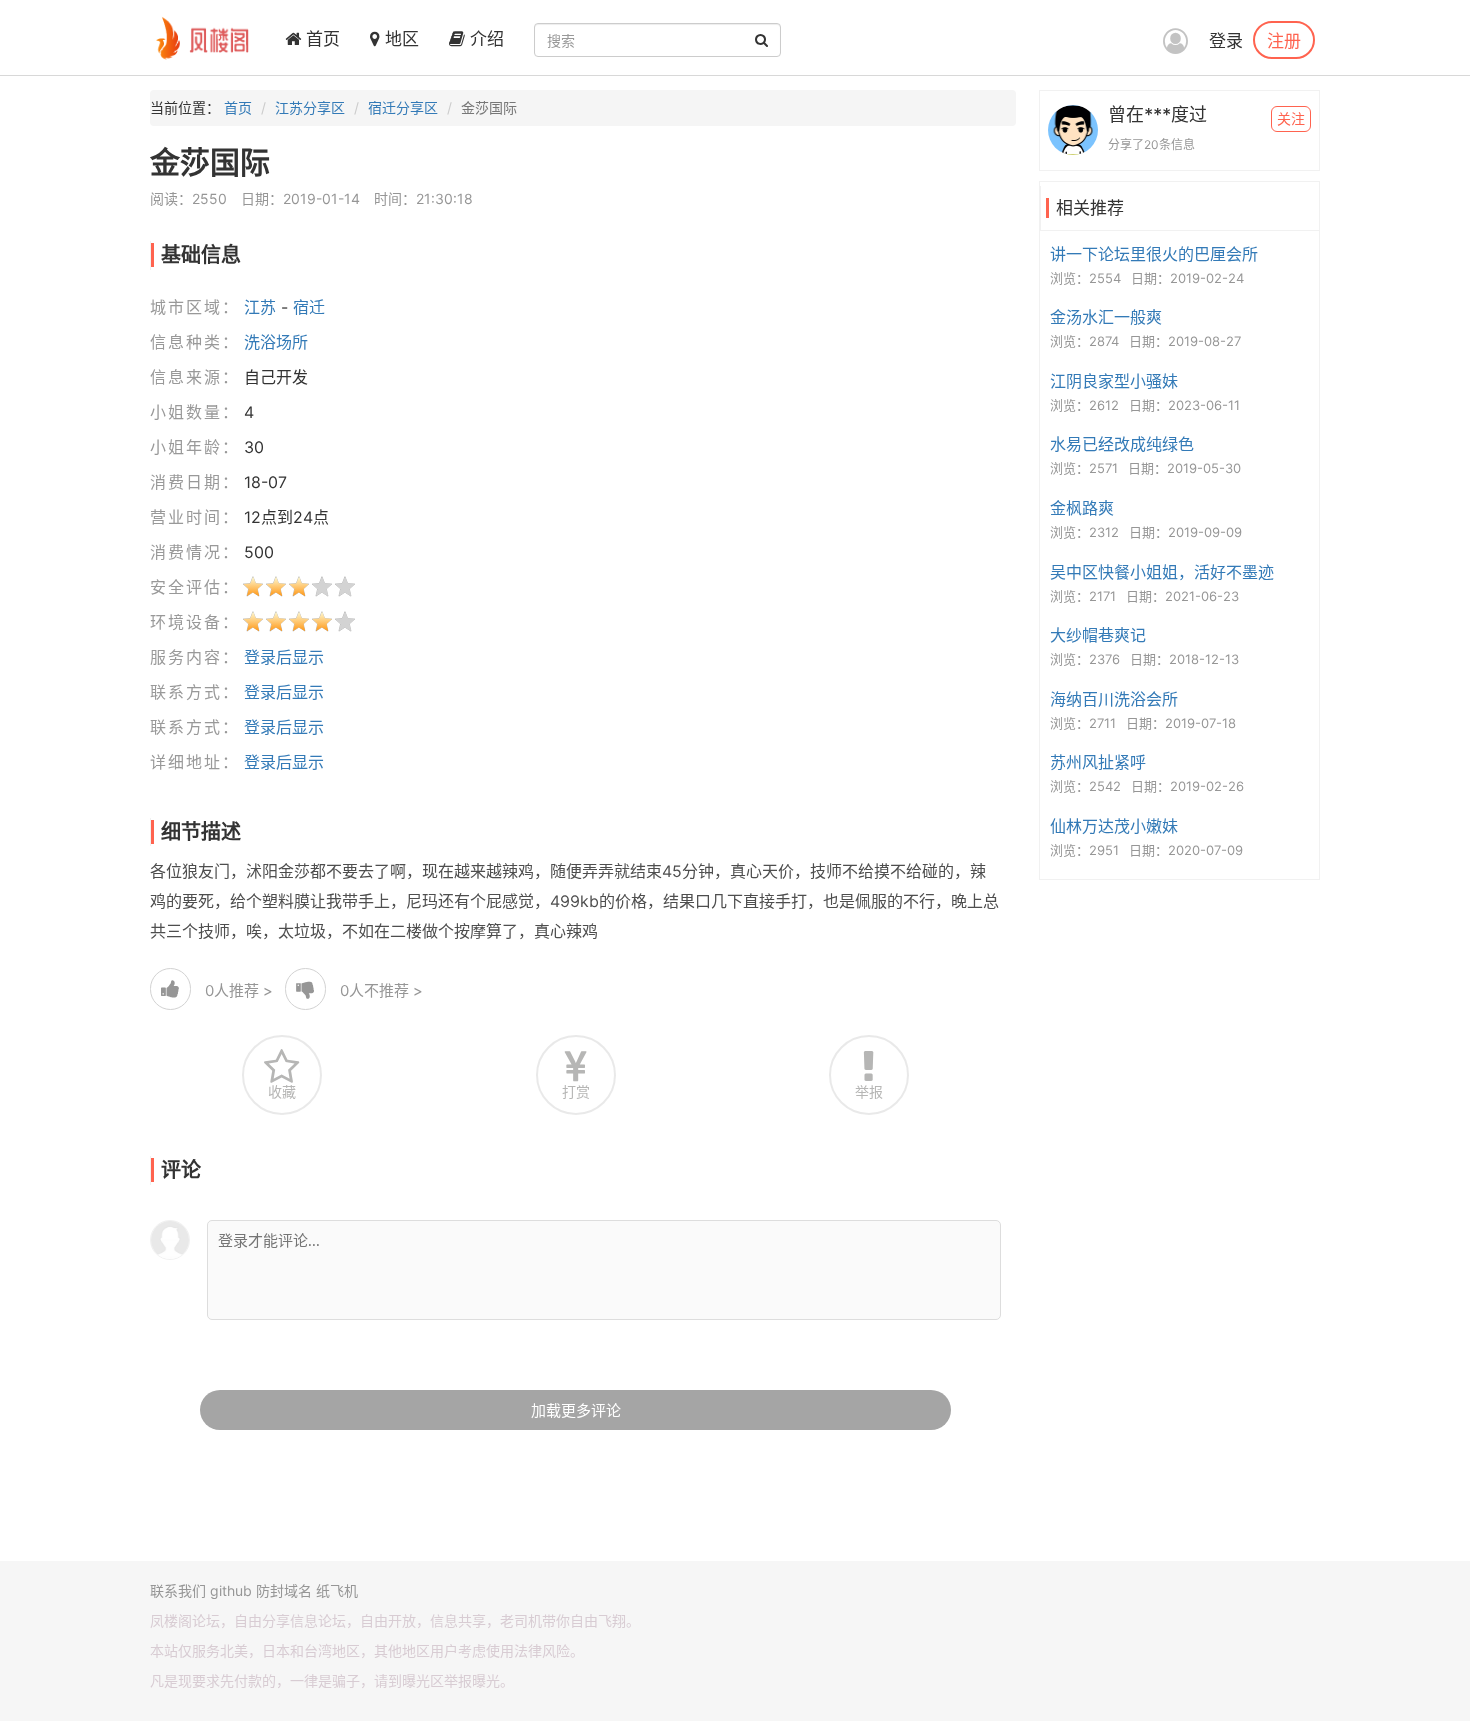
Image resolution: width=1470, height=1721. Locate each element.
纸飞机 (337, 1590)
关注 (1291, 118)
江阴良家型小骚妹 (1114, 381)
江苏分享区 (310, 107)
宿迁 (309, 307)
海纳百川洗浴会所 (1114, 699)
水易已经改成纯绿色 (1122, 444)
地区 (399, 39)
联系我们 (178, 1590)
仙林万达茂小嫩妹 (1114, 826)
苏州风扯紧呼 (1098, 762)
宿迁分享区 (403, 107)
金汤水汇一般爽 (1106, 317)
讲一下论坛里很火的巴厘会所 (1154, 254)
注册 (1284, 40)
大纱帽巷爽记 (1098, 635)
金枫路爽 (1082, 508)
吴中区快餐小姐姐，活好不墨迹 (1162, 572)
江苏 (260, 307)
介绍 (484, 39)
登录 (1226, 41)
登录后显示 (284, 657)
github (231, 1590)
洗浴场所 (276, 342)
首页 (320, 39)
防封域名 (284, 1590)
